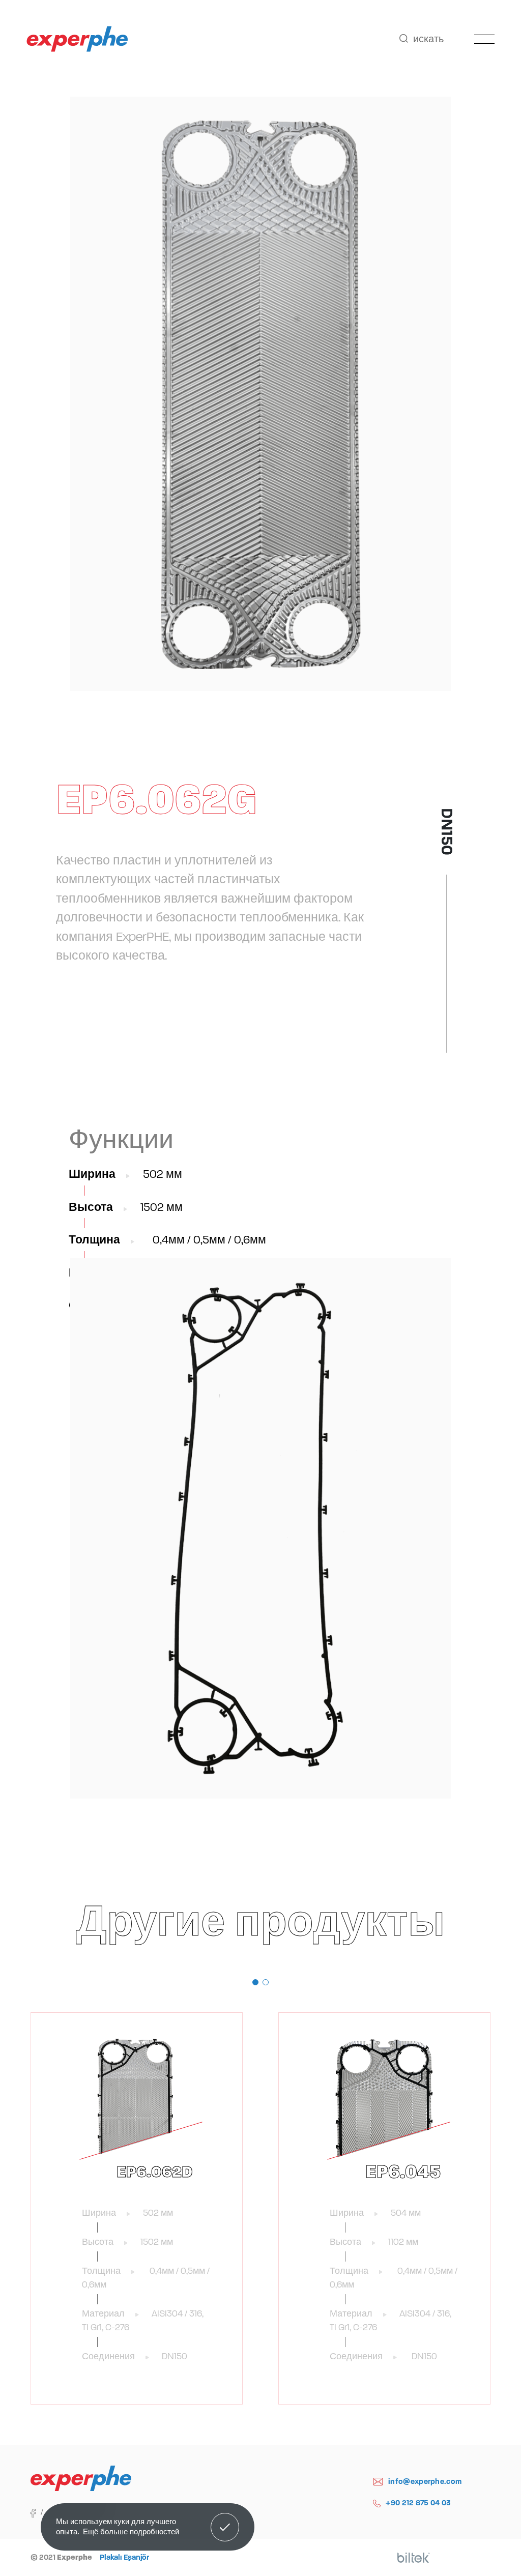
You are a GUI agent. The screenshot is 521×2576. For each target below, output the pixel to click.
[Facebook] (39, 2512)
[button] (255, 1982)
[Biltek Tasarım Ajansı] (414, 2558)
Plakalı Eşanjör (124, 2557)
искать (428, 39)
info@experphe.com (425, 2481)
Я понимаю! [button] (225, 2520)
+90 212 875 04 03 (418, 2503)
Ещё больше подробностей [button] (131, 2531)
